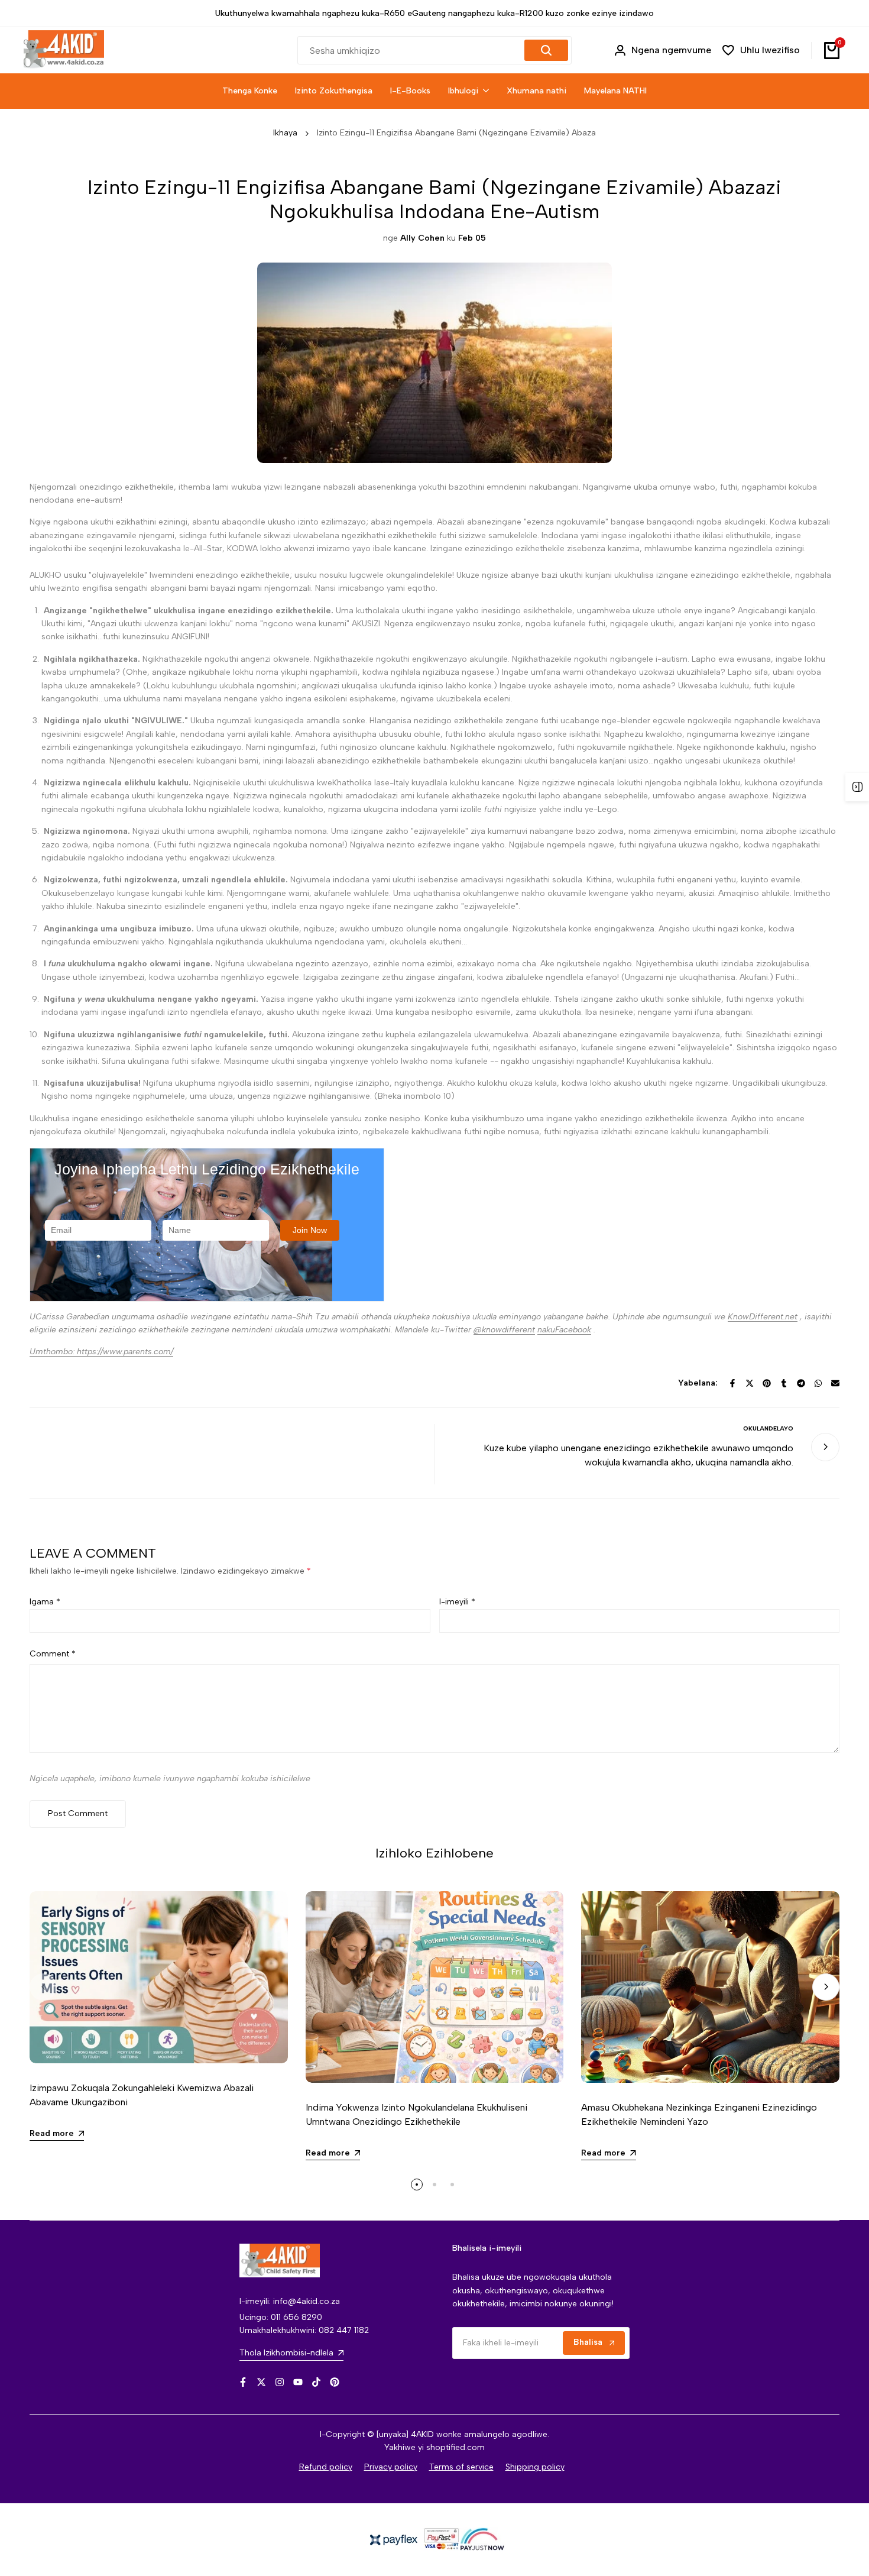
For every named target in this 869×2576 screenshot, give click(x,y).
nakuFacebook (564, 1330)
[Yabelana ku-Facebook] (732, 1383)
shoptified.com (455, 2447)
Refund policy (326, 2467)
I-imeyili (457, 1602)
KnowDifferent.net (763, 1317)
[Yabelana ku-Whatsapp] (818, 1383)
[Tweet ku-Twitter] (750, 1383)
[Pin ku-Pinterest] (767, 1383)
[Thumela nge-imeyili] (835, 1383)
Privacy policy (391, 2467)
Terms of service (461, 2467)
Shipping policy (535, 2467)
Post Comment (78, 1813)
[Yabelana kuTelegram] (801, 1383)
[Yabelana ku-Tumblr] (784, 1383)
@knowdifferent (504, 1330)
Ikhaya (285, 133)
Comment (53, 1654)
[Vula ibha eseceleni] (857, 787)
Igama (45, 1602)
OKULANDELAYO (768, 1428)
